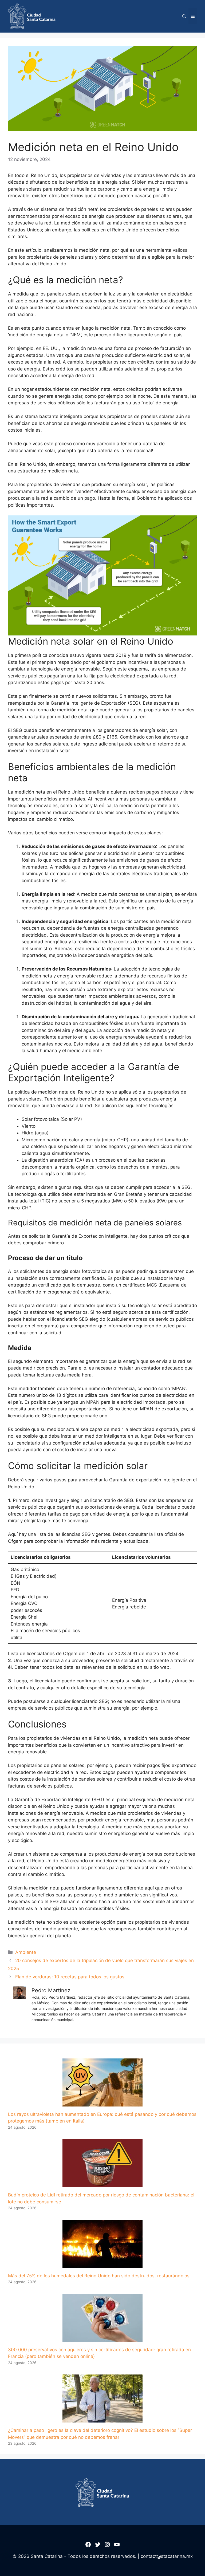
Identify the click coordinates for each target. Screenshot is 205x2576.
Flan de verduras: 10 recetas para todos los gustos (70, 1977)
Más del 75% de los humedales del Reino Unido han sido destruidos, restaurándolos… (101, 2276)
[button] (184, 16)
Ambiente (26, 1952)
